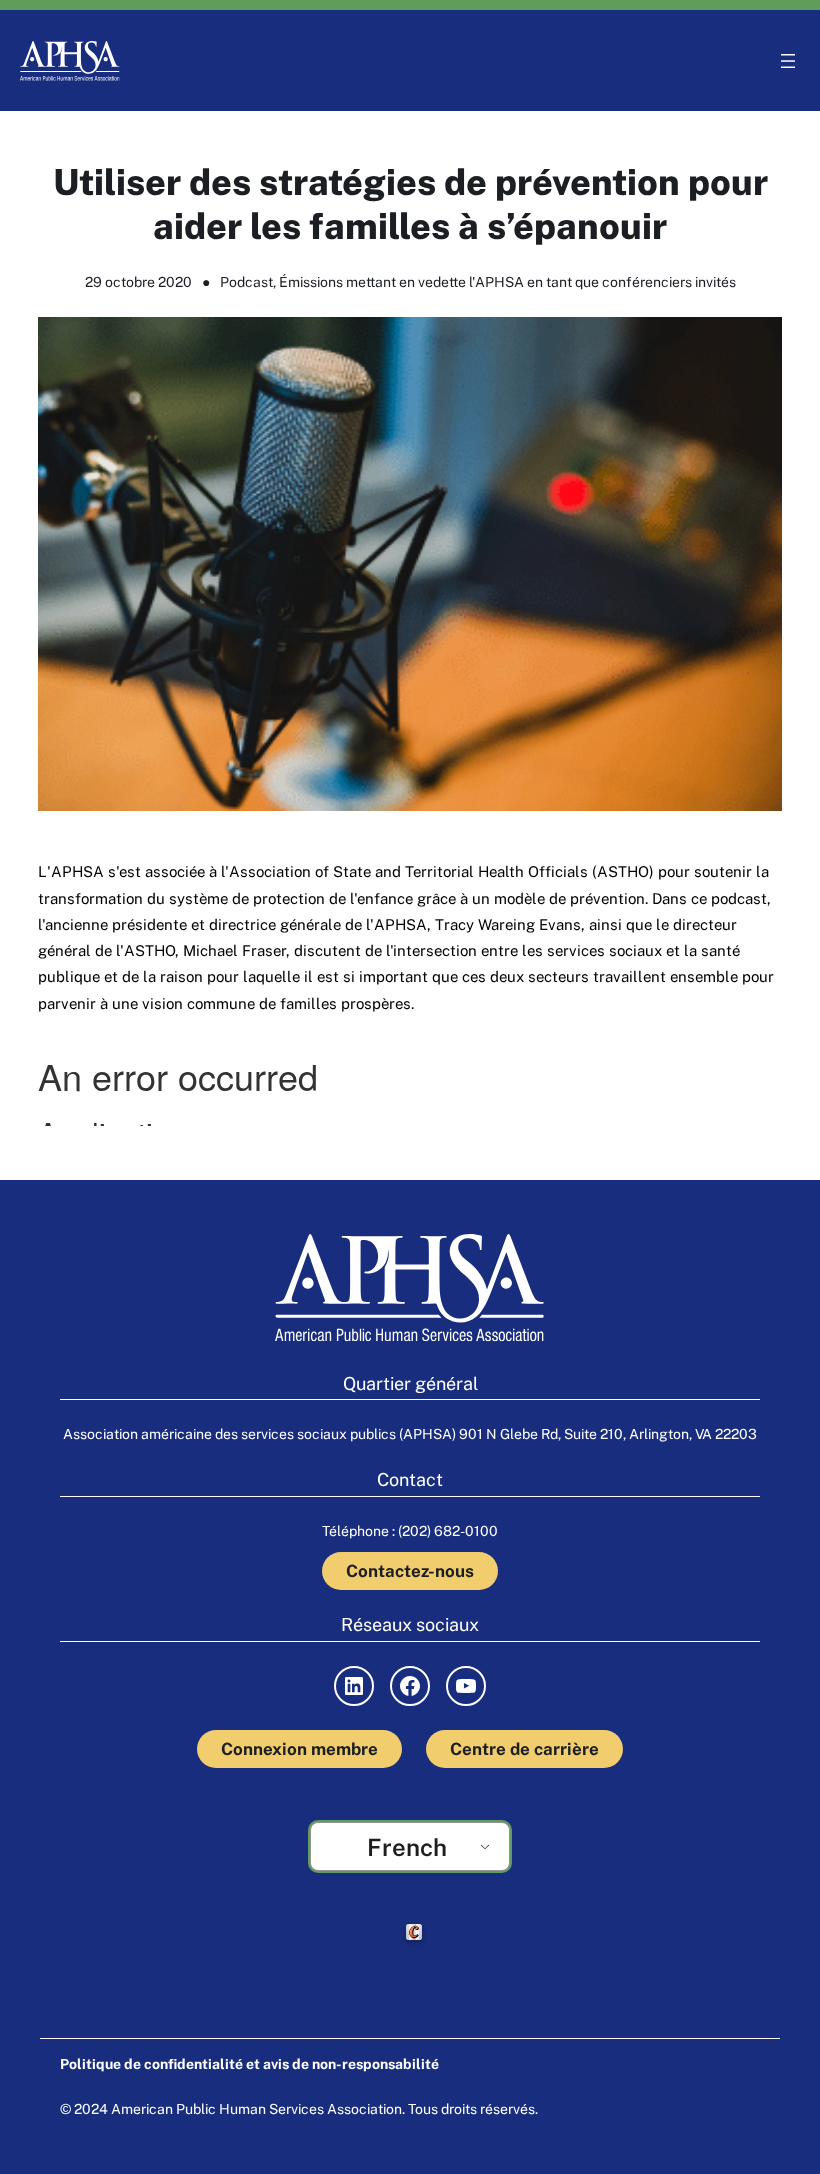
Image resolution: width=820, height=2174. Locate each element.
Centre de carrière (524, 1749)
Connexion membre (299, 1749)
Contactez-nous (410, 1571)
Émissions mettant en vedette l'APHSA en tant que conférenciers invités (507, 282)
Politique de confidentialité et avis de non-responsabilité (249, 2064)
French (407, 1847)
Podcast (246, 282)
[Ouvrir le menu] (788, 61)
